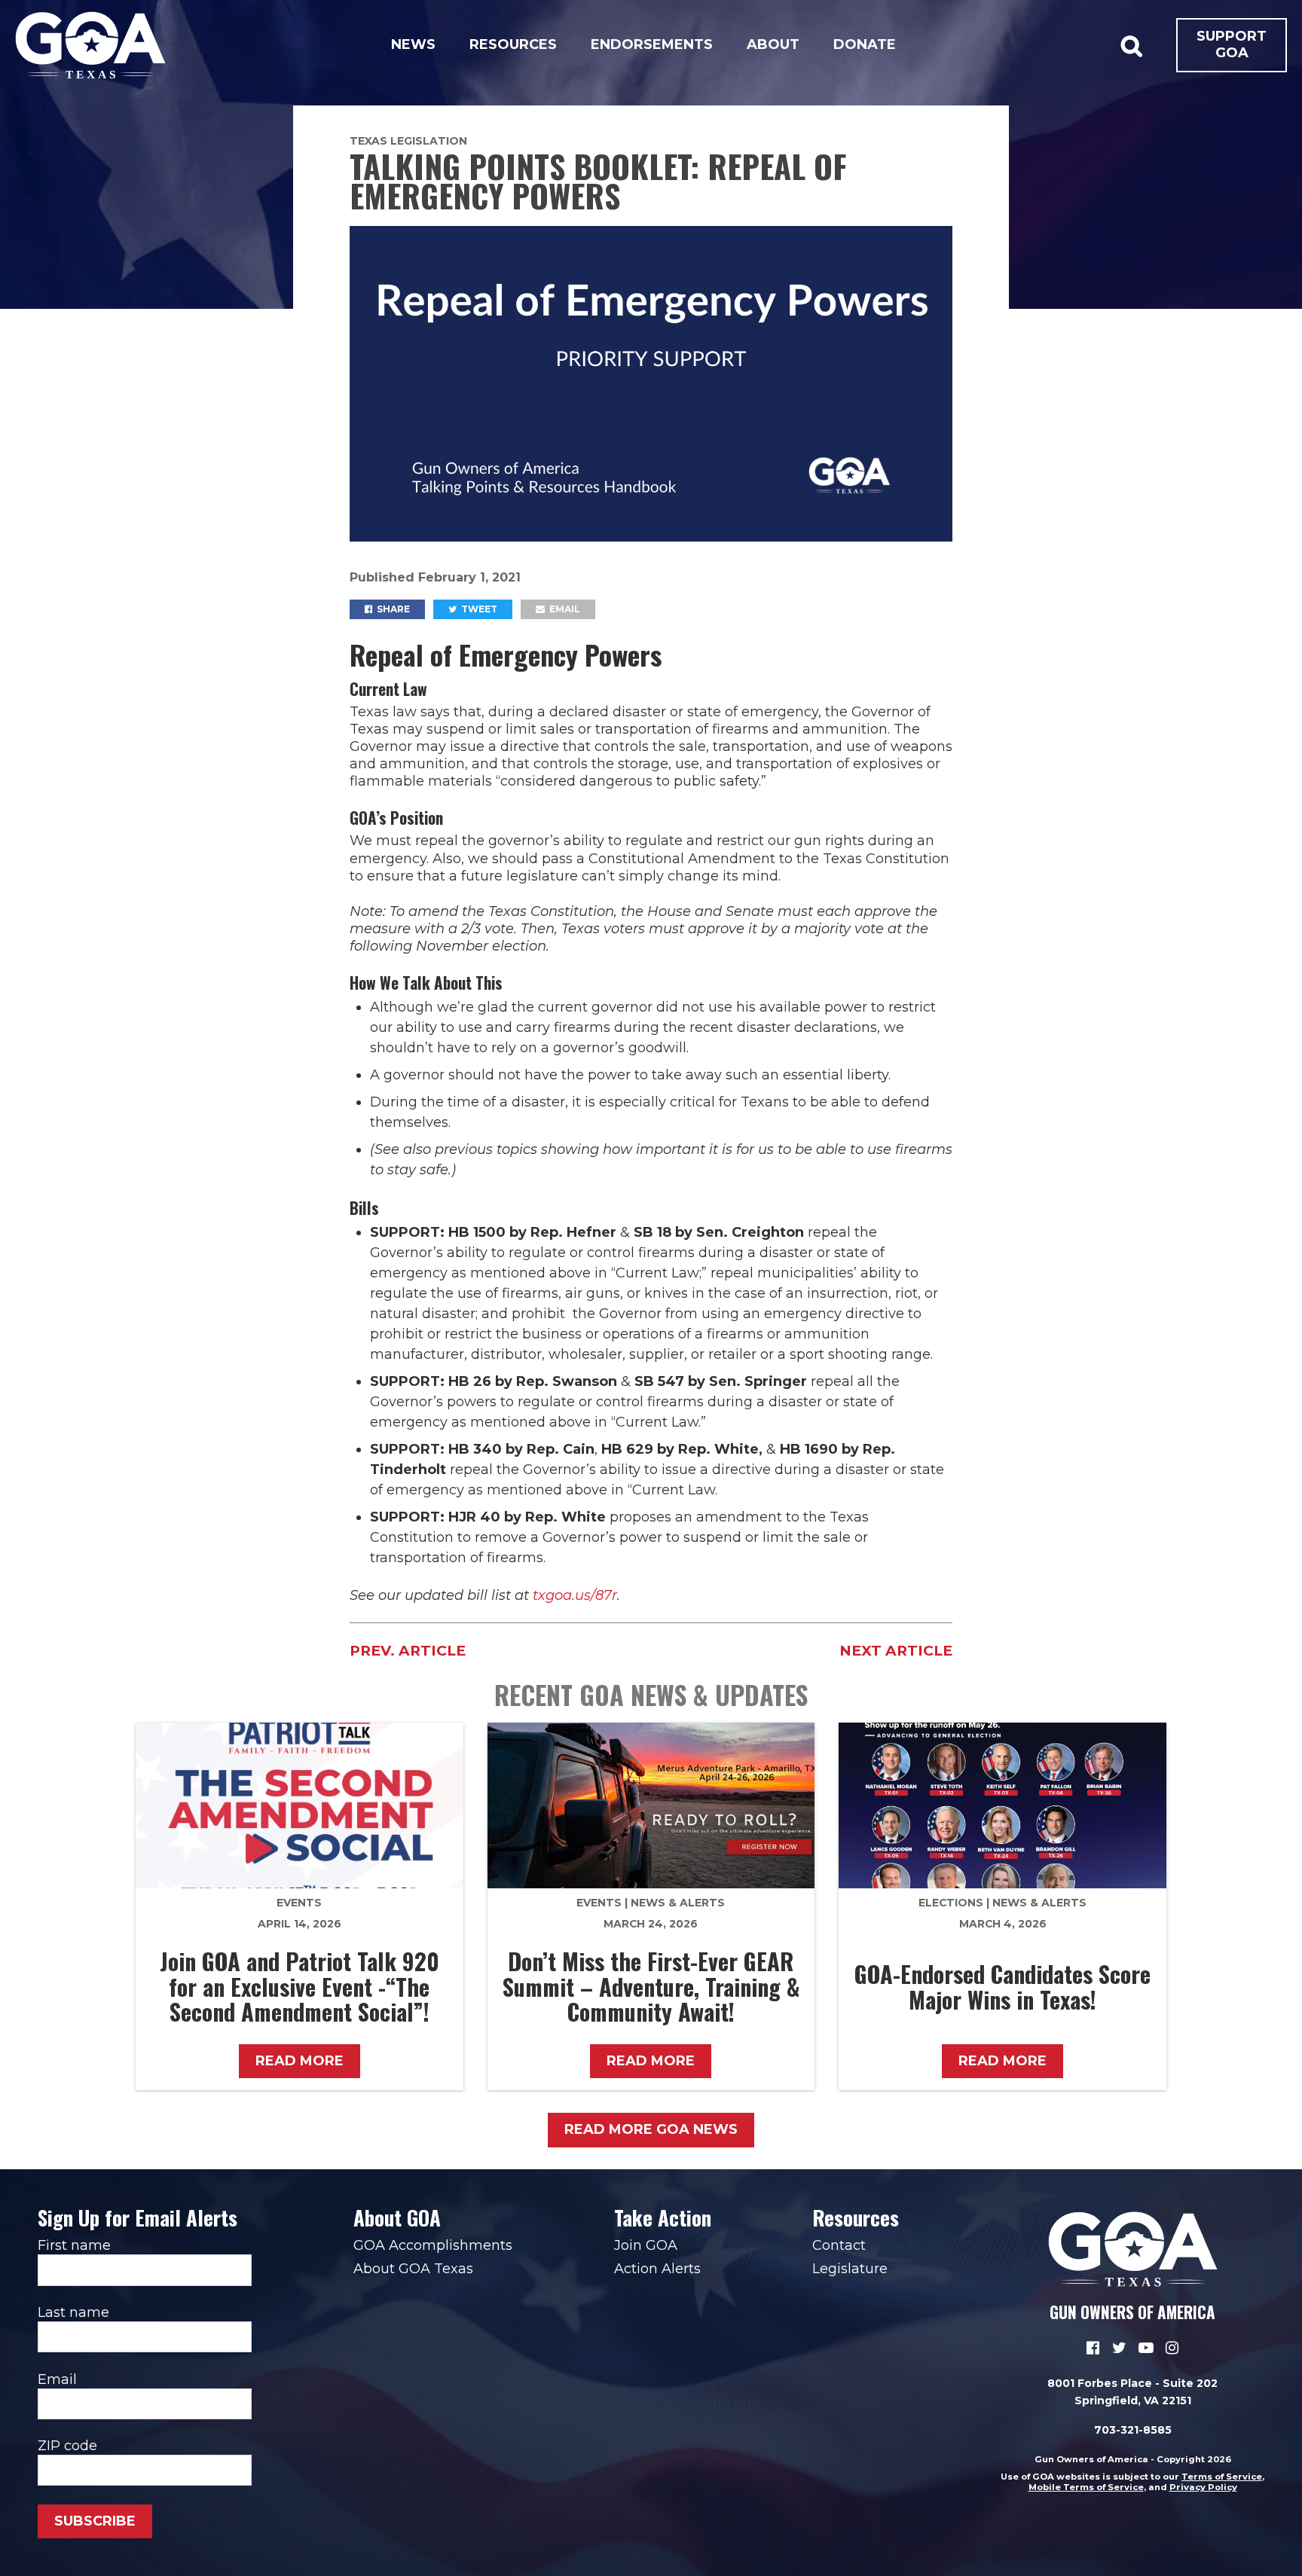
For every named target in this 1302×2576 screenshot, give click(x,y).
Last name (73, 2312)
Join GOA (646, 2245)
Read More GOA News (651, 2129)
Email (564, 609)
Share (392, 609)
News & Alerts (678, 1903)
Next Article (896, 1651)
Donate (865, 44)
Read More (300, 2061)
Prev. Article (408, 1651)
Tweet (478, 609)
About (773, 44)
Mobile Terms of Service (1086, 2487)
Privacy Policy (1203, 2487)
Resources (513, 44)
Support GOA (1232, 44)
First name (74, 2245)
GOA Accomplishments (433, 2245)
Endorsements (652, 44)
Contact (839, 2245)
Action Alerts (657, 2269)
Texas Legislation (408, 141)
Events (299, 1903)
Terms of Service (1222, 2477)
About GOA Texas (413, 2269)
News (413, 44)
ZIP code (67, 2446)
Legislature (850, 2269)
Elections (951, 1903)
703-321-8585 (1133, 2430)
